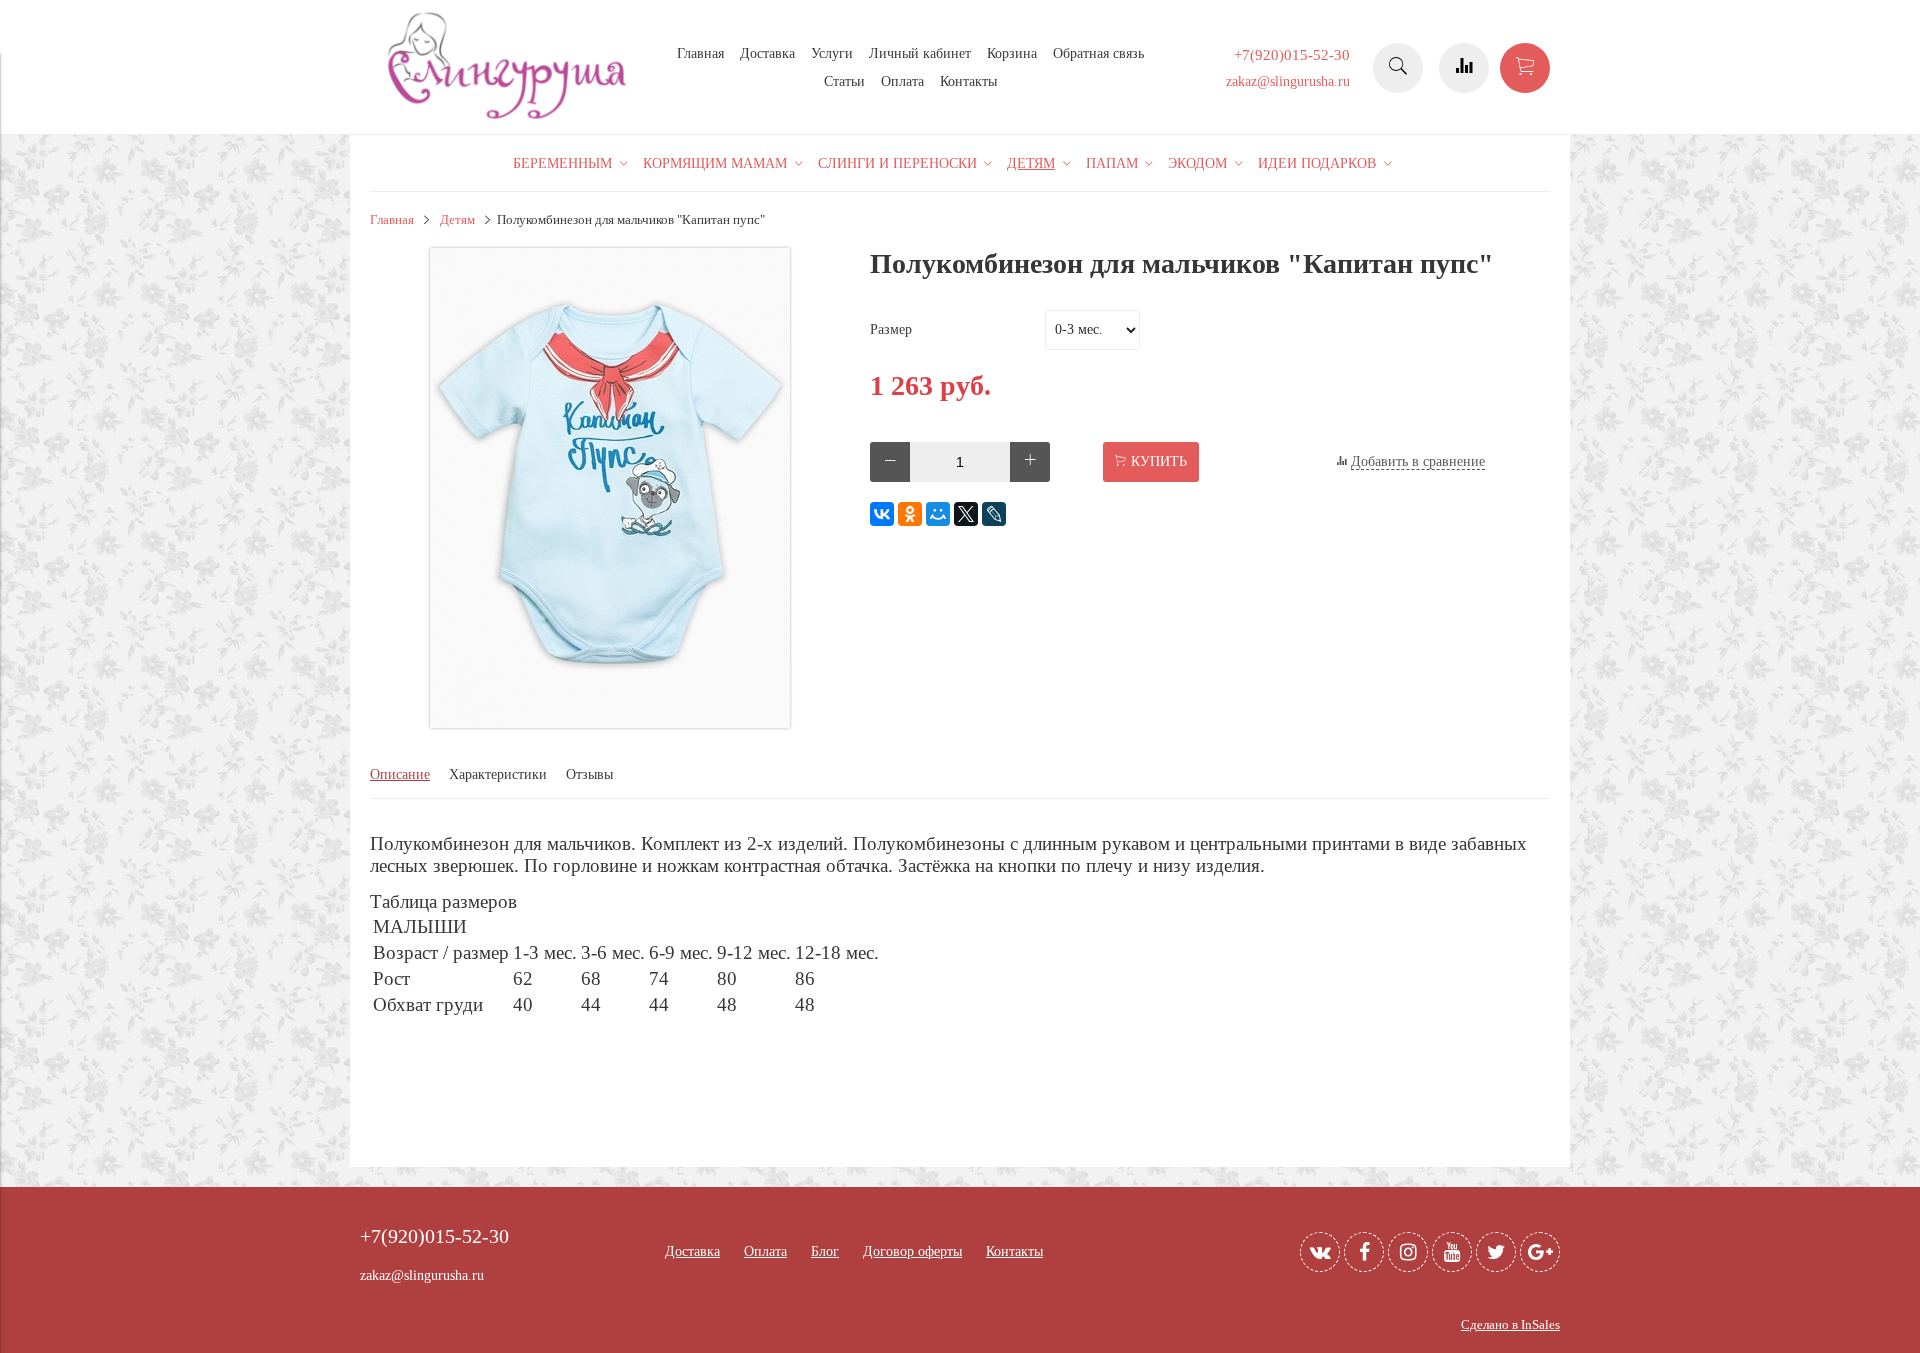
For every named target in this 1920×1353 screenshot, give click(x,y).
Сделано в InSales (1510, 1325)
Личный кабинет (920, 53)
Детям (457, 220)
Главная (700, 53)
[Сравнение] (1464, 68)
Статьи (844, 81)
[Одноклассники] (910, 514)
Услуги (832, 53)
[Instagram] (1408, 1252)
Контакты (968, 81)
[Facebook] (1364, 1252)
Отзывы (589, 774)
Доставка (767, 53)
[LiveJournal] (994, 514)
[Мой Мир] (938, 514)
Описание (400, 774)
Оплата (902, 81)
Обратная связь (1098, 53)
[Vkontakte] (1320, 1252)
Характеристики (498, 774)
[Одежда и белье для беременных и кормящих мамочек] (510, 116)
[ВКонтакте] (882, 514)
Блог (825, 1251)
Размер (891, 329)
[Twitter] (1496, 1252)
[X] (966, 514)
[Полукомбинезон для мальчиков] (610, 723)
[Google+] (1540, 1252)
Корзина (1012, 53)
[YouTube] (1452, 1252)
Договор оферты (912, 1251)
